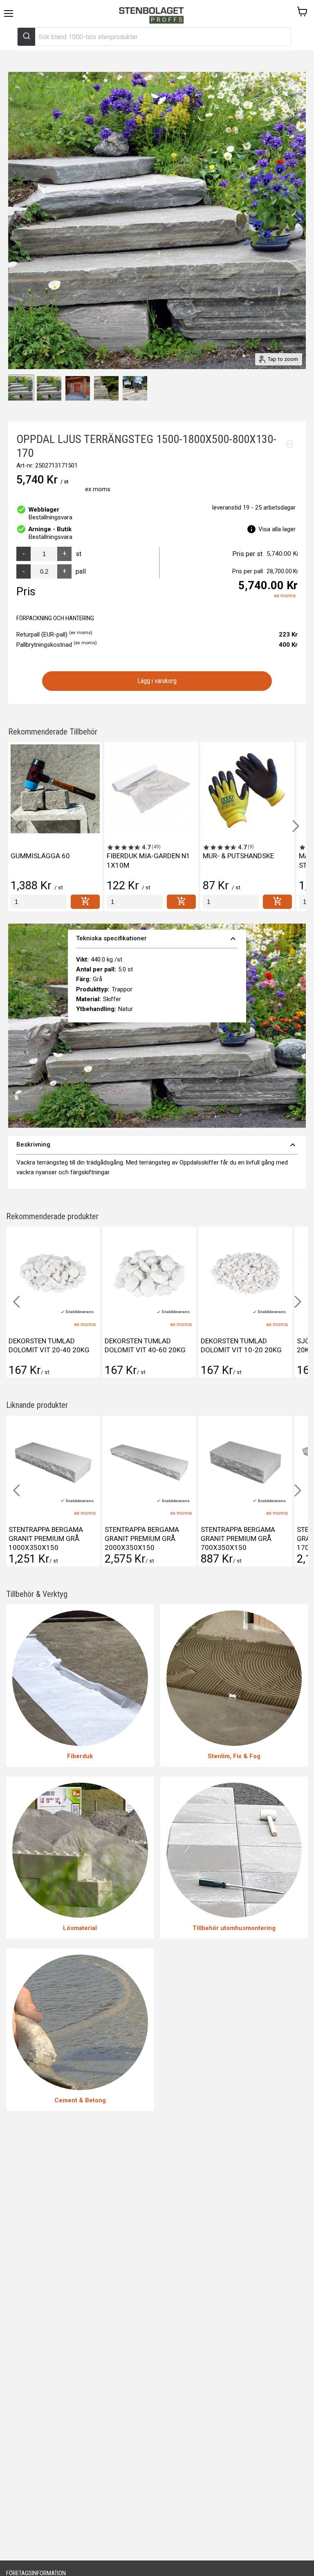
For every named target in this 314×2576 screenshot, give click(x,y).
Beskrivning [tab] (157, 1145)
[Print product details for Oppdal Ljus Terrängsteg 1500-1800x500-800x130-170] (290, 444)
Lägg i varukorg (157, 681)
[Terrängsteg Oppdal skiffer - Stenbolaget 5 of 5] (135, 388)
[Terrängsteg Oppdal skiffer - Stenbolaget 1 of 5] (20, 388)
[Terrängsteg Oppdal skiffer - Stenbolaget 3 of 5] (78, 388)
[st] (39, 902)
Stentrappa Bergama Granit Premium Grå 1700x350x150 (238, 1538)
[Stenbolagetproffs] (154, 16)
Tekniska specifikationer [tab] (157, 939)
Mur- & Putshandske (238, 856)
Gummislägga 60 (40, 856)
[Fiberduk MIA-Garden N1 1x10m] (151, 789)
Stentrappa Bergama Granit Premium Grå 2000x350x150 (46, 1538)
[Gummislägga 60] (55, 789)
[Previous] (18, 220)
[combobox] (154, 37)
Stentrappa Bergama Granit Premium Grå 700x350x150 (142, 1538)
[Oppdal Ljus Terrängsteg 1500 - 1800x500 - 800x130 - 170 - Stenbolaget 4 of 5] (106, 388)
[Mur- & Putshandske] (247, 789)
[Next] (296, 220)
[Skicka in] (26, 37)
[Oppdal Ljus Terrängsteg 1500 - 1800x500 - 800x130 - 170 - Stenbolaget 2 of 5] (49, 388)
